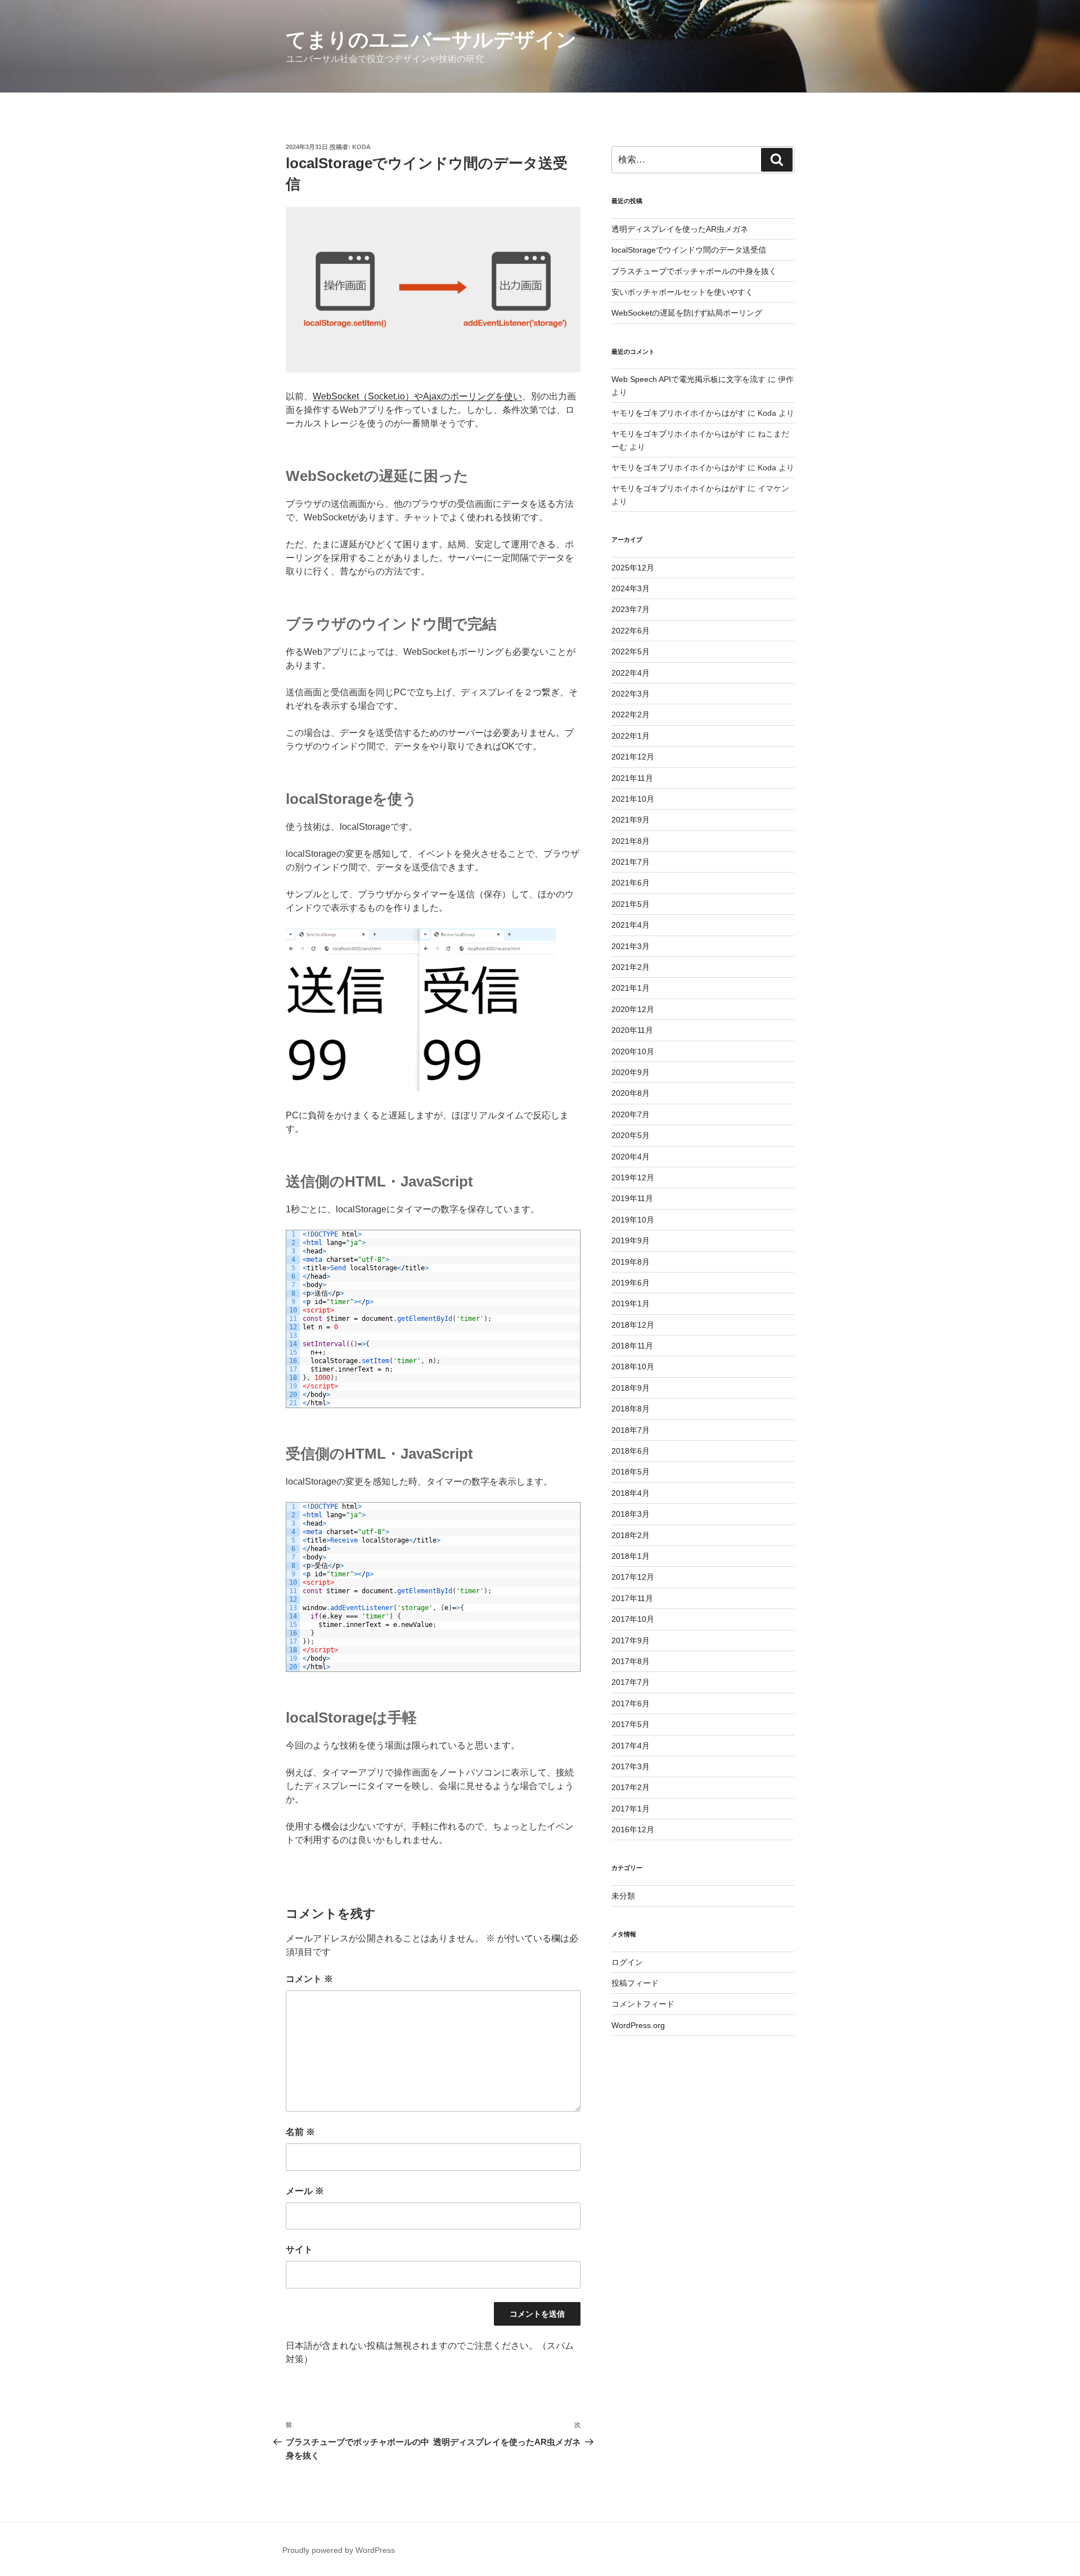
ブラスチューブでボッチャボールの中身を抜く (694, 271)
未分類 (623, 1896)
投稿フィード (635, 1983)
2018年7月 (631, 1430)
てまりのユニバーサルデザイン (431, 40)
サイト (299, 2249)
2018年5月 (631, 1472)
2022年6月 (631, 631)
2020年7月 (631, 1114)
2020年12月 (633, 1009)
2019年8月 (631, 1262)
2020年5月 (631, 1135)
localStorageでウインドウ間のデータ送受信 (689, 250)
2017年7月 (631, 1682)
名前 (300, 2132)
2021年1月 (631, 988)
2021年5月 (631, 904)
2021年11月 (632, 778)
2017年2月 (631, 1787)
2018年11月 (632, 1346)
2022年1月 (631, 736)
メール (305, 2191)
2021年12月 (633, 757)
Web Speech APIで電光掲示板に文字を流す (688, 379)
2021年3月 (631, 946)
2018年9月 (631, 1388)
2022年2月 (631, 714)
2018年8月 (631, 1409)
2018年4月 (631, 1493)
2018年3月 (631, 1514)
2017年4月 (631, 1746)
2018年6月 (631, 1451)
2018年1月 (631, 1556)
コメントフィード (643, 2004)
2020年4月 (631, 1157)
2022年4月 (631, 673)
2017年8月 (631, 1661)
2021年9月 (631, 820)
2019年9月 (631, 1240)
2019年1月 (631, 1303)
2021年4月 (631, 925)
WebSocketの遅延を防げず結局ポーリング (687, 313)
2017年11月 (632, 1598)
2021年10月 (633, 799)
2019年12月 (633, 1177)
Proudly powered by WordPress (339, 2550)
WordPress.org (638, 2025)
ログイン (627, 1962)
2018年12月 (633, 1325)
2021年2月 (631, 967)
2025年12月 (633, 568)
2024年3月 (631, 588)
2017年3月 (631, 1766)
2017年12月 (633, 1577)
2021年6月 (631, 883)
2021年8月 (631, 841)
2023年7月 (631, 609)
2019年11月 (632, 1198)
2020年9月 (631, 1072)
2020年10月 (633, 1051)
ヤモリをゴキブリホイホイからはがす (678, 413)
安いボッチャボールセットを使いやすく (682, 292)
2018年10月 (633, 1366)
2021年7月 (631, 862)
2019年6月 (631, 1283)
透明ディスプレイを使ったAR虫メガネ (680, 229)
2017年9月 (631, 1640)
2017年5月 (631, 1724)
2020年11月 (632, 1030)
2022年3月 (631, 694)
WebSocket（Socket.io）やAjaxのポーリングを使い (417, 396)
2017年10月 (633, 1619)
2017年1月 (631, 1809)
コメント (309, 1979)
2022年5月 (631, 651)
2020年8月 (631, 1093)
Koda (361, 147)
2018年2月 (631, 1535)
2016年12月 (633, 1829)
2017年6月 (631, 1703)
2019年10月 (633, 1220)
